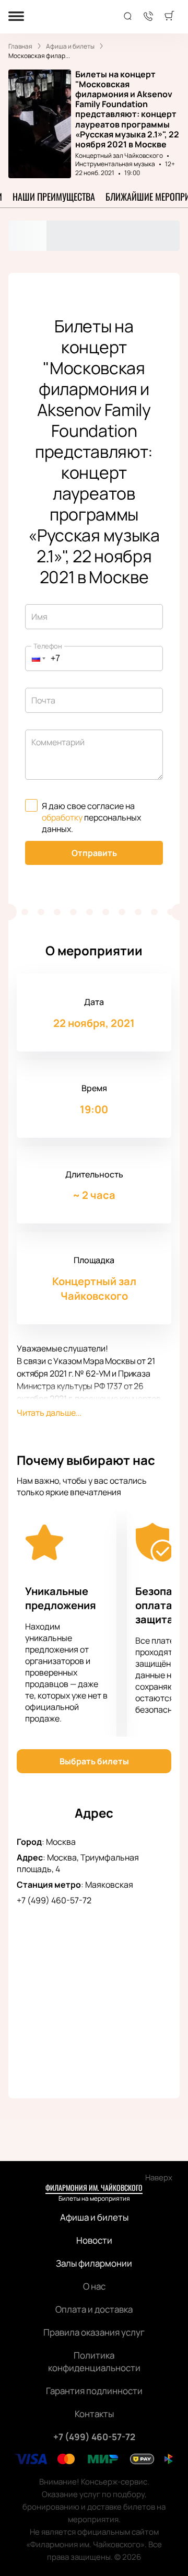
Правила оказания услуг (94, 2332)
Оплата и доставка (94, 2309)
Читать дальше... (49, 1413)
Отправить (94, 853)
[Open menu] (16, 17)
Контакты (94, 2414)
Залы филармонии (94, 2263)
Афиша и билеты (94, 2217)
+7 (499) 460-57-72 (54, 1900)
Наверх (159, 2178)
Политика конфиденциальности (94, 2361)
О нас (94, 2286)
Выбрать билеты (94, 1761)
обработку (62, 817)
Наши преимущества (54, 197)
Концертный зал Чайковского (119, 155)
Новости (94, 2240)
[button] (36, 659)
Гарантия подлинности (94, 2391)
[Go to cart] (169, 17)
